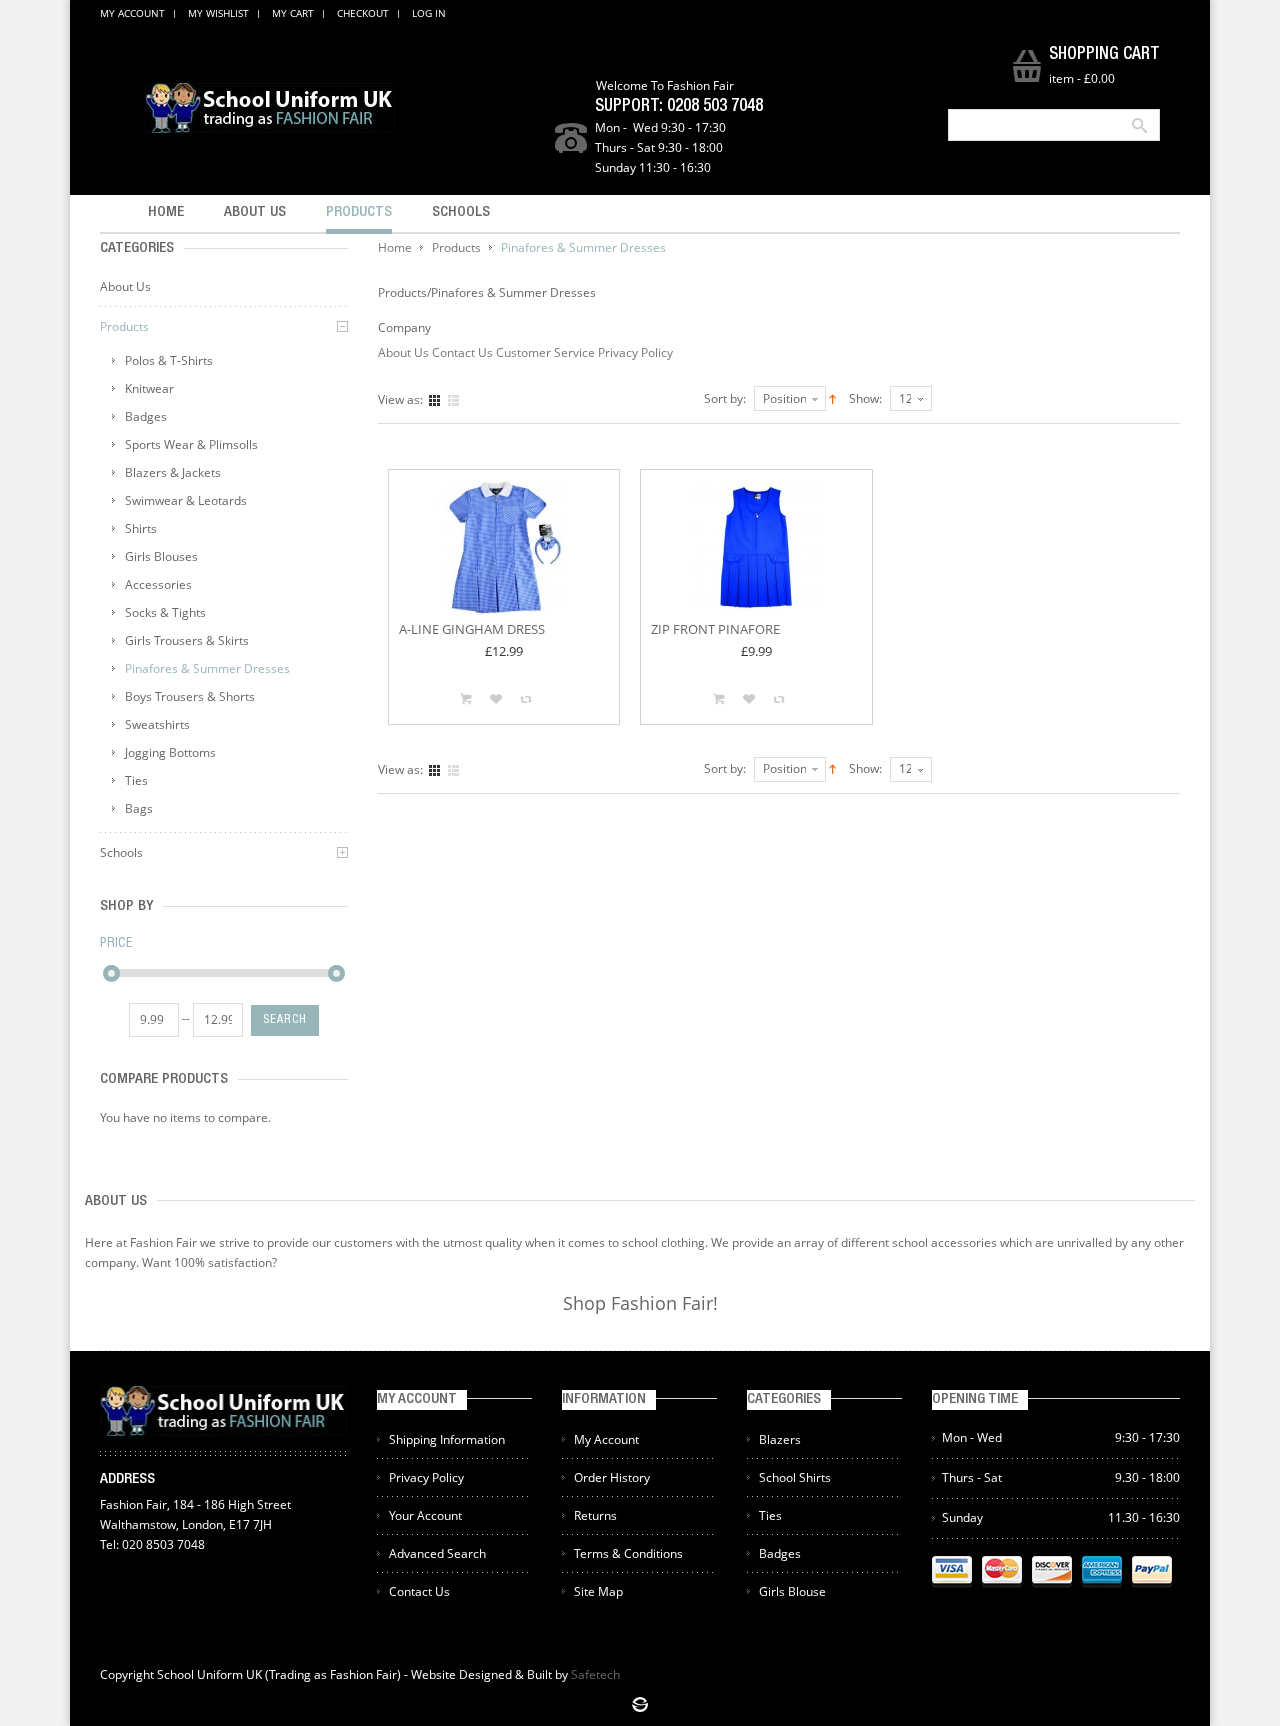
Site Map (598, 1591)
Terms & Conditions (628, 1553)
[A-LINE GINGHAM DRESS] (504, 547)
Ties (770, 1515)
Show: (865, 398)
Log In (429, 13)
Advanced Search (437, 1553)
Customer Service (545, 352)
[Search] (1138, 125)
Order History (612, 1477)
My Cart (293, 13)
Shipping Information (447, 1439)
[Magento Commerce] (270, 108)
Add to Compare (526, 699)
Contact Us (462, 352)
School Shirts (795, 1477)
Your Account (425, 1515)
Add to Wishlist (496, 699)
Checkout (363, 13)
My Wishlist (218, 13)
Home (395, 247)
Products (456, 247)
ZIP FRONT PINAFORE (715, 629)
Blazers (780, 1439)
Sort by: (725, 398)
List (453, 400)
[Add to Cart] (466, 699)
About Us (403, 352)
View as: (400, 399)
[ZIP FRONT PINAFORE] (756, 547)
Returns (595, 1515)
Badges (780, 1553)
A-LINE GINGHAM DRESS (472, 629)
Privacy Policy (635, 352)
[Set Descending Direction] (832, 397)
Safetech (595, 1674)
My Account (132, 13)
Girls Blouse (792, 1591)
